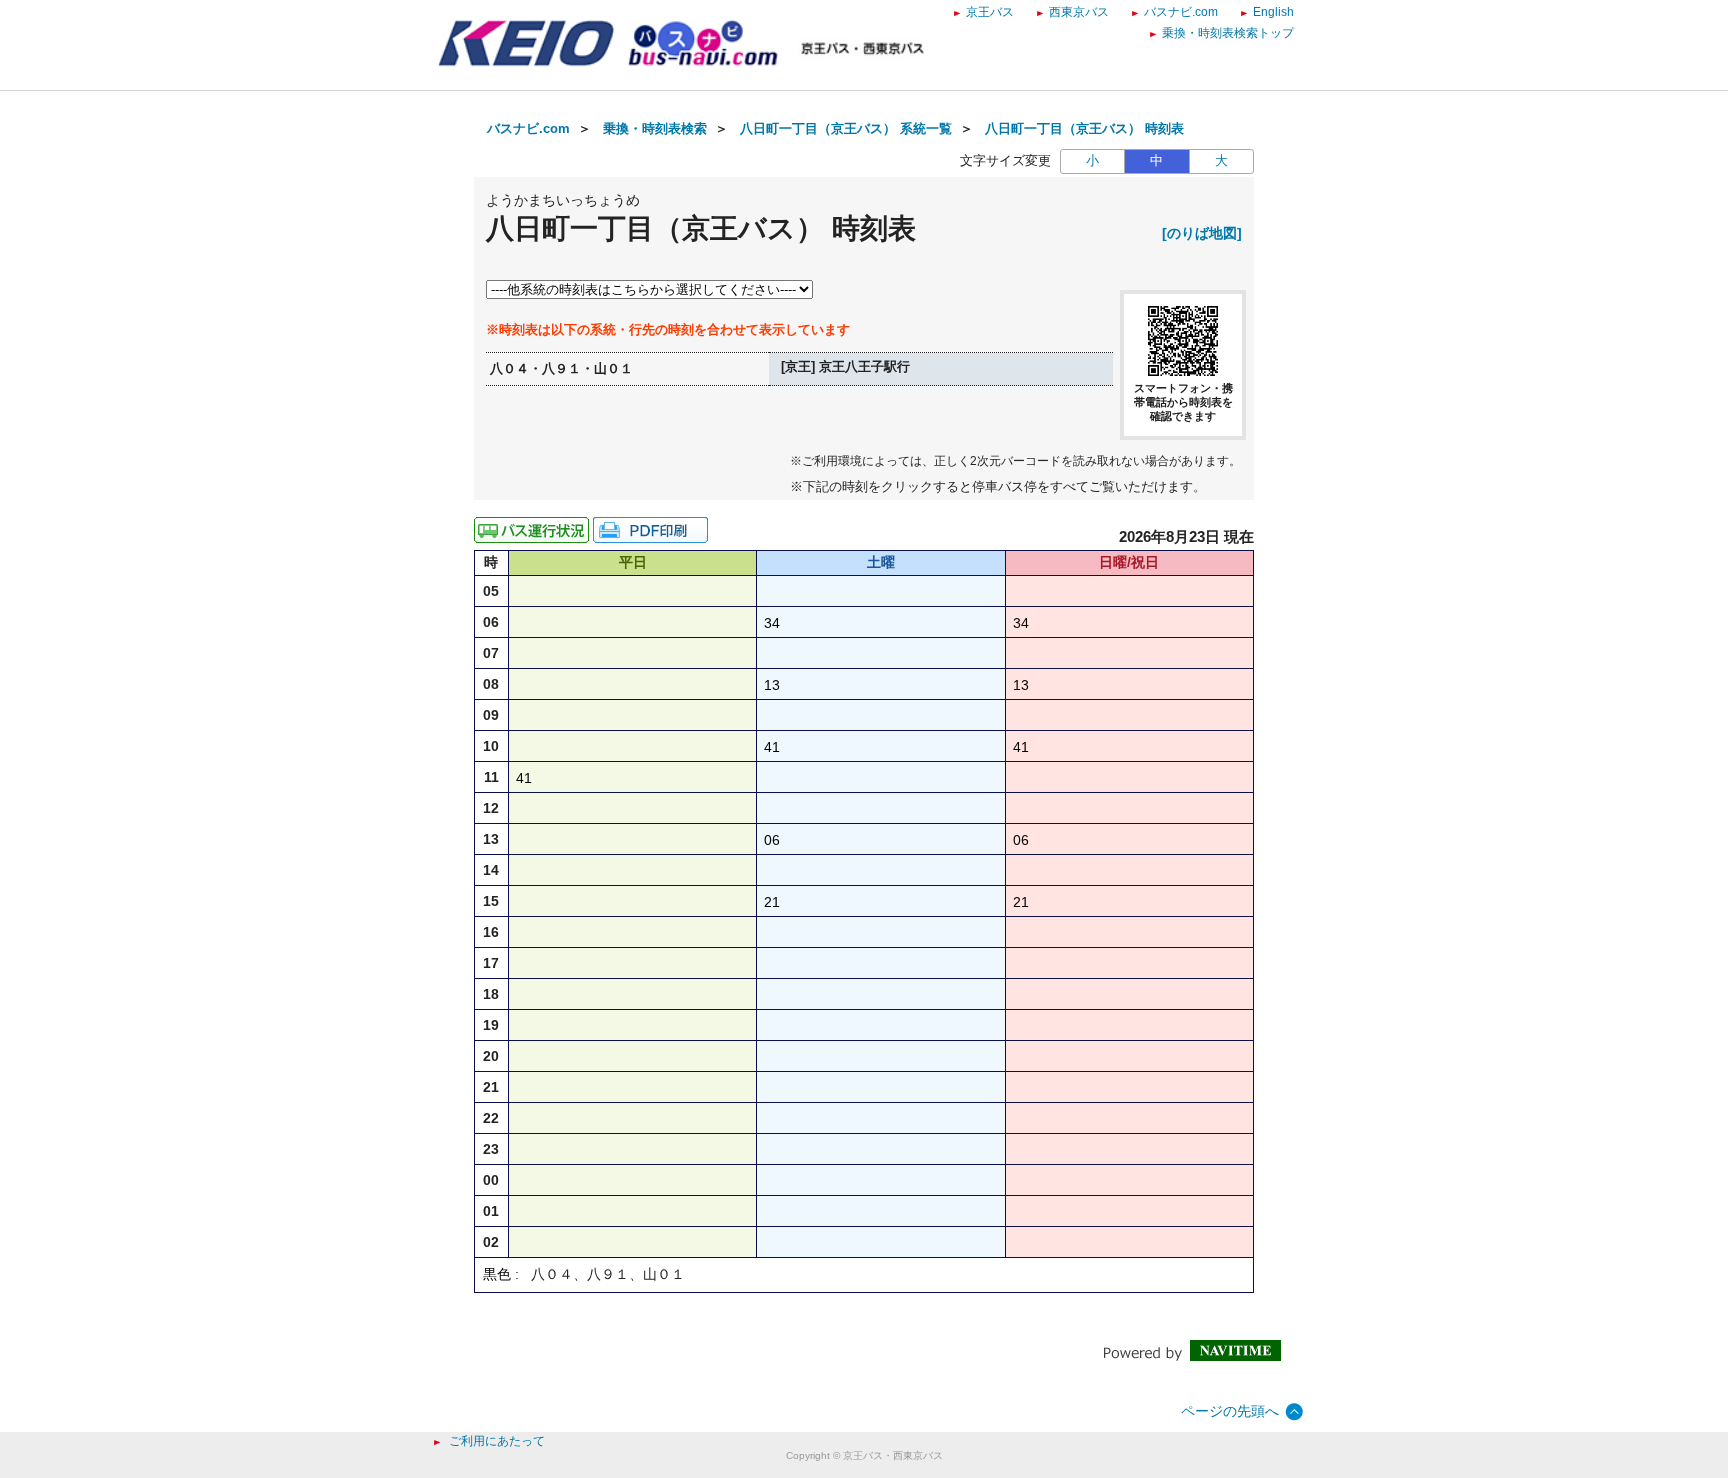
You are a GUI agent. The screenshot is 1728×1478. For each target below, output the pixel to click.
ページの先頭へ (1230, 1411)
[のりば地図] (1202, 233)
